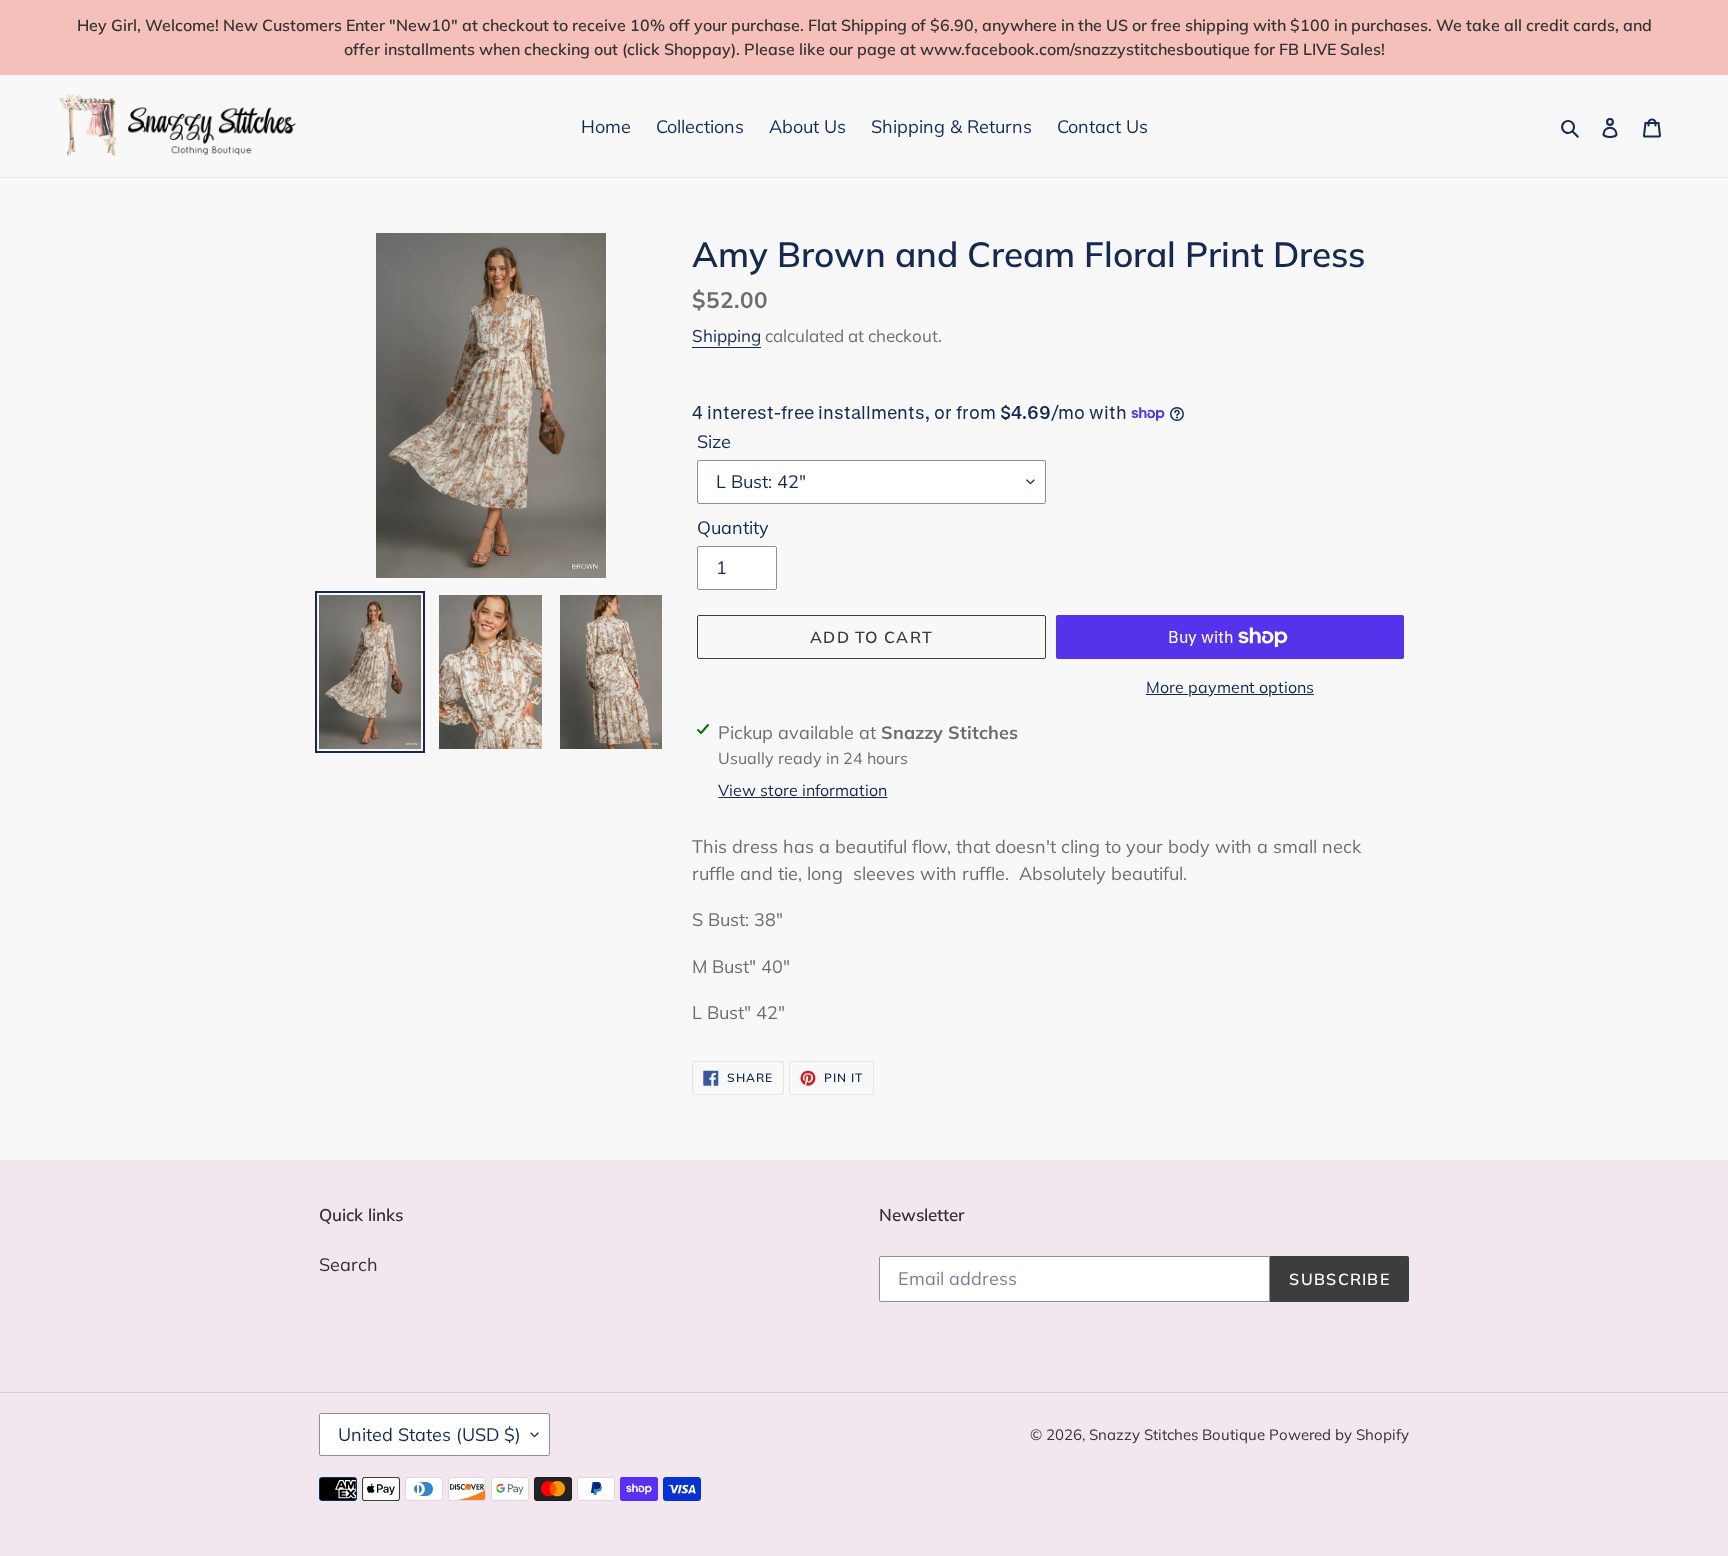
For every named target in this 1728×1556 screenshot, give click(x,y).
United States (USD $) (429, 1434)
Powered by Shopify (1339, 1434)
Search (348, 1264)
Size (714, 441)
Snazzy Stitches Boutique (1179, 1434)
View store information (802, 790)
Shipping (726, 335)
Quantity (733, 527)
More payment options (1230, 687)
